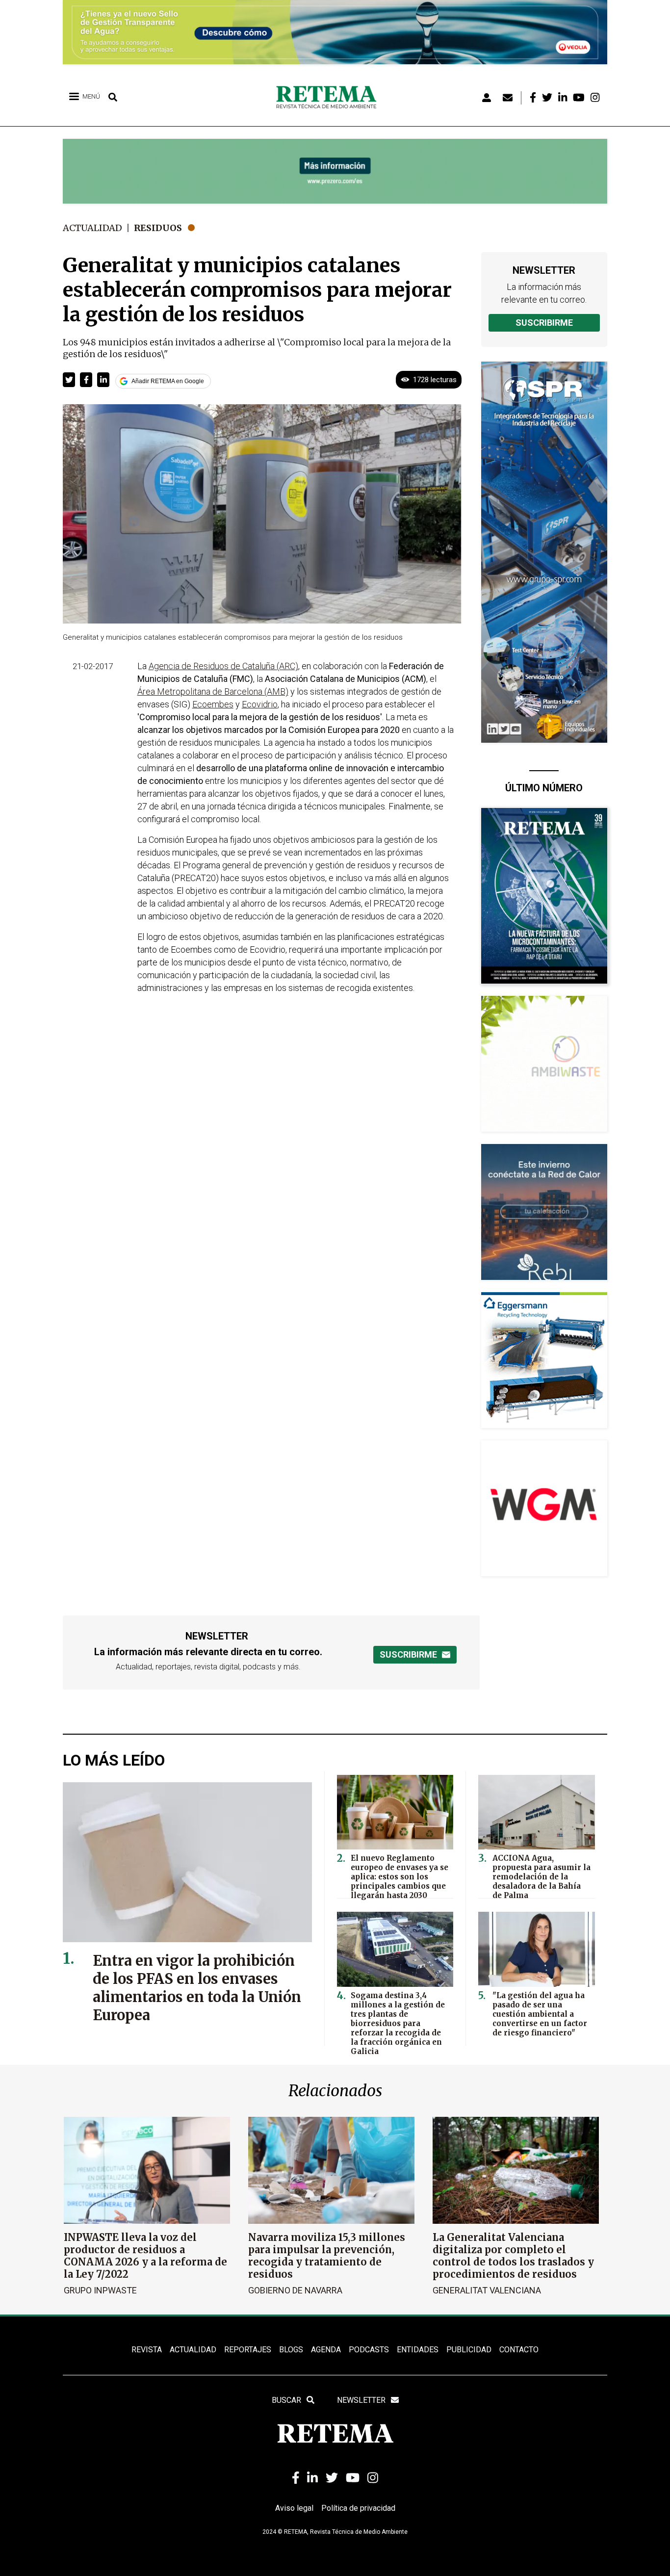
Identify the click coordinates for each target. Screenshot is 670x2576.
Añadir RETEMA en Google (168, 381)
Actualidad (92, 228)
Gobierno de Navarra (295, 2290)
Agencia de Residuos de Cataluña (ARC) (223, 666)
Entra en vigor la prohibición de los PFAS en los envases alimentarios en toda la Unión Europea (197, 1988)
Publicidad (469, 2350)
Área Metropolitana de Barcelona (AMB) (213, 691)
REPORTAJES (248, 2350)
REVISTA (147, 2350)
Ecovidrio (260, 704)
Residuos (158, 228)
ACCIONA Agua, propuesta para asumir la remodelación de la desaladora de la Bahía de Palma (541, 1877)
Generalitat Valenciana (487, 2290)
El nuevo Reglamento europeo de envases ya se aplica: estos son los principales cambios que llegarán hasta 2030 (399, 1877)
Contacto (519, 2350)
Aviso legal (294, 2508)
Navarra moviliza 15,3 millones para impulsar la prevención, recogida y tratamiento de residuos (327, 2256)
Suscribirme (544, 323)
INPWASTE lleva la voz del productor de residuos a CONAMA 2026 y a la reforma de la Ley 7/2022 (145, 2256)
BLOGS (291, 2350)
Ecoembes (213, 704)
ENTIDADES (418, 2350)
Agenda (326, 2350)
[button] (69, 380)
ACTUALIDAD (193, 2350)
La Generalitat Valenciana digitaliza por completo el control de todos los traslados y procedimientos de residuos (513, 2256)
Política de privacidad (358, 2508)
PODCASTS (369, 2350)
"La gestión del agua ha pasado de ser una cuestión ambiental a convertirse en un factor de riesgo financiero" (540, 2014)
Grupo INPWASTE (100, 2290)
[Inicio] (330, 98)
